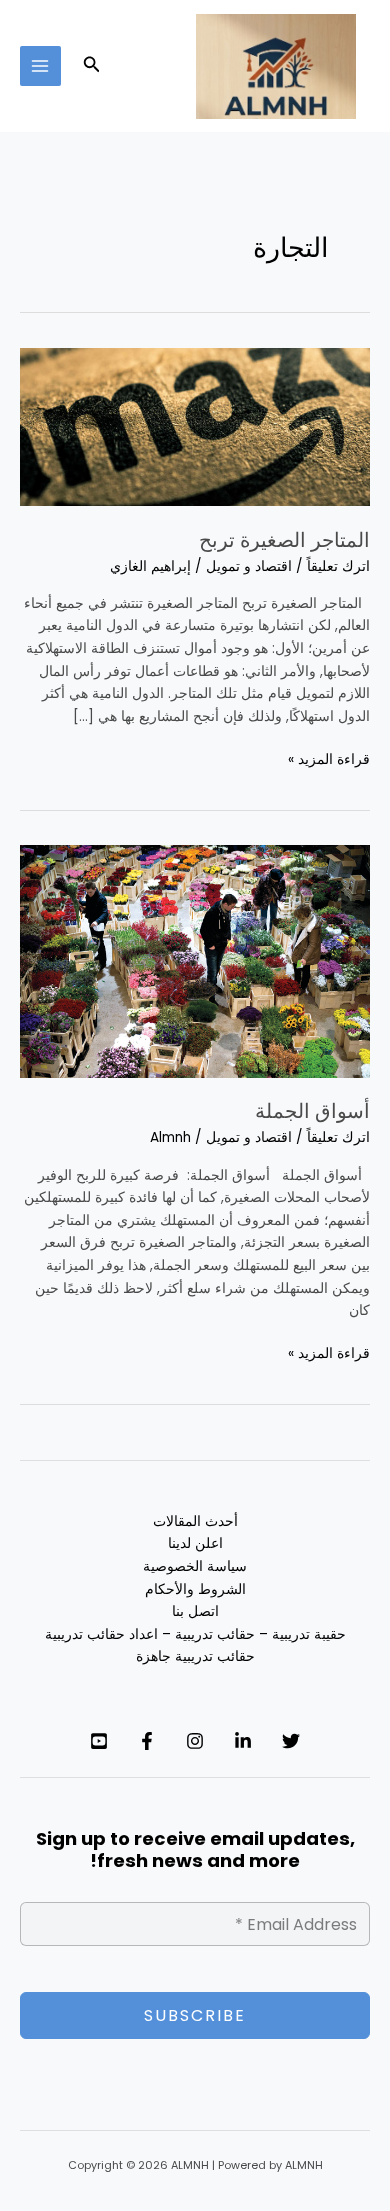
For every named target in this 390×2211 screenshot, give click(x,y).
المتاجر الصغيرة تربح (284, 540)
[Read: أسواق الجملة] (195, 960)
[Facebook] (147, 1741)
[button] (90, 66)
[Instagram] (195, 1741)
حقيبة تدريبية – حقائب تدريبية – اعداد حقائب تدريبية (195, 1634)
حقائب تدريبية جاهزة (195, 1656)
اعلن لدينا (195, 1543)
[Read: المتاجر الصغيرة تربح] (195, 426)
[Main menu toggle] (40, 66)
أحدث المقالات (195, 1521)
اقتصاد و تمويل (249, 566)
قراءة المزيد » (329, 759)
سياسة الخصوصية (195, 1566)
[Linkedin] (243, 1741)
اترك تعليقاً (338, 566)
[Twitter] (291, 1741)
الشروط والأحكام (195, 1589)
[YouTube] (99, 1741)
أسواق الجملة (312, 1111)
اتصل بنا (195, 1611)
